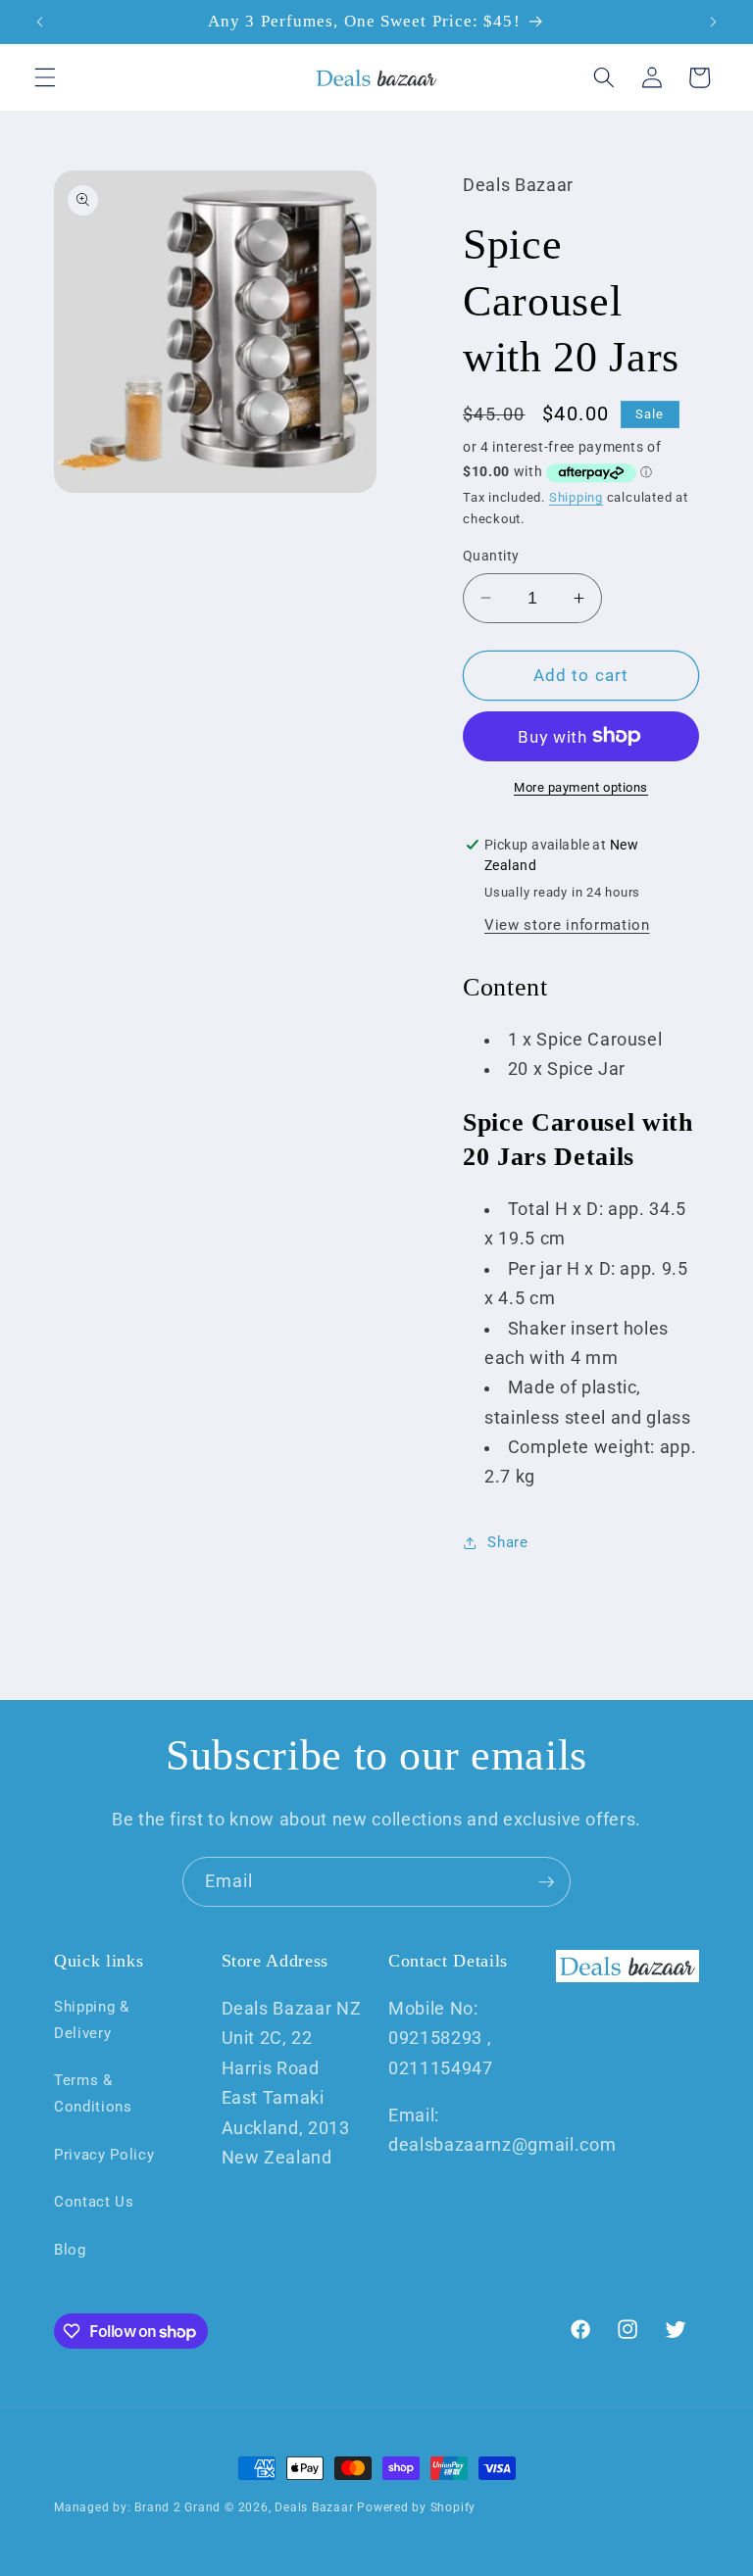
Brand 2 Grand (177, 2507)
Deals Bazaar (314, 2507)
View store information (567, 925)
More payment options (581, 787)
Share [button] (507, 1542)
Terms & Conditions (93, 2093)
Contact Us (94, 2202)
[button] (45, 77)
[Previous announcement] (40, 22)
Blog (70, 2250)
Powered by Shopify (416, 2507)
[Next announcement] (713, 22)
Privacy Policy (104, 2155)
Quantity (491, 556)
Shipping (576, 497)
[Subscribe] (546, 1882)
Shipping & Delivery (92, 2020)
